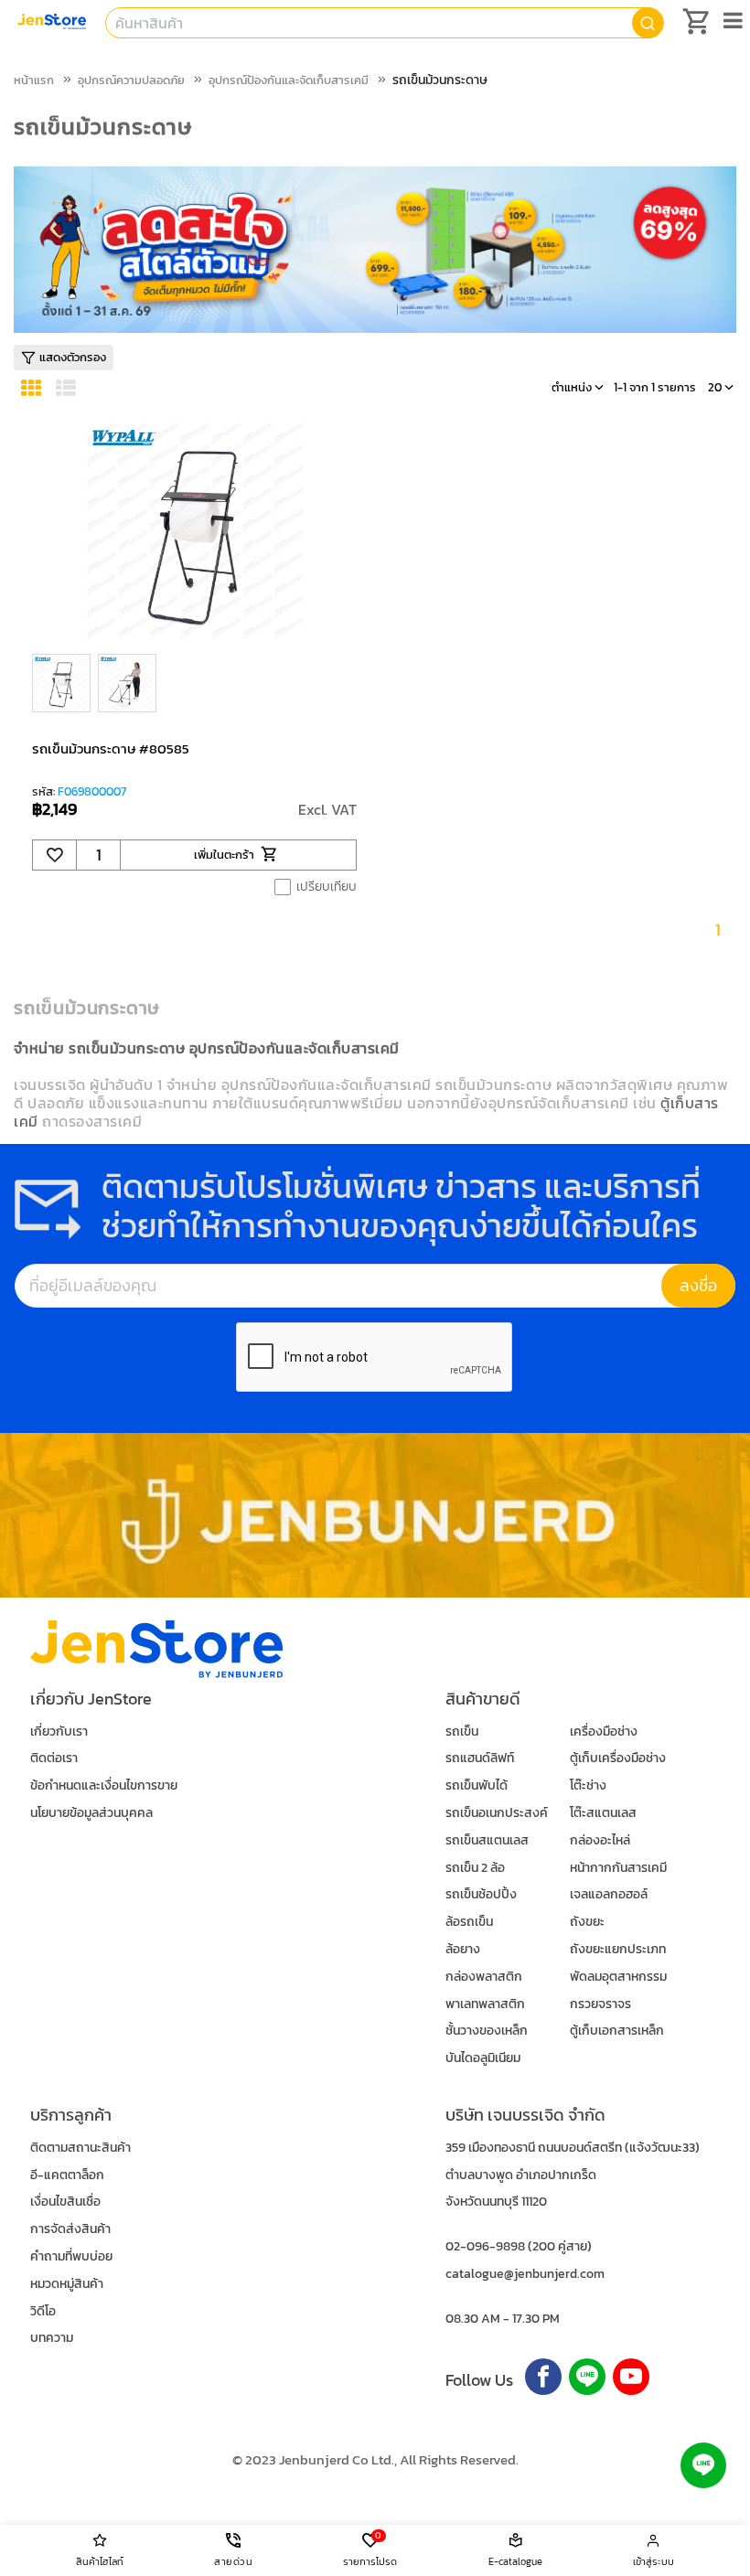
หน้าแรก (34, 80)
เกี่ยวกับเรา (59, 1732)
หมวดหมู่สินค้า (67, 2284)
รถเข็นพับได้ (477, 1785)
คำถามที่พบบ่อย (71, 2256)
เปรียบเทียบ (327, 887)
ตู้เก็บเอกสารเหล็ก (617, 2031)
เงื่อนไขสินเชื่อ (65, 2202)
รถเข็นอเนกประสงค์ (497, 1813)
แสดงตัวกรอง (73, 357)
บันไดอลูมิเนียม (483, 2058)
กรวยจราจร (600, 2004)
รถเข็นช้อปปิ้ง (481, 1894)
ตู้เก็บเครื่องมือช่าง (618, 1758)
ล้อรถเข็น (469, 1922)
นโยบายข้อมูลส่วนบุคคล (91, 1813)
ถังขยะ (587, 1922)
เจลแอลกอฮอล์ (609, 1894)
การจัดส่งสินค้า (70, 2229)
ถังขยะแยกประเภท (618, 1949)
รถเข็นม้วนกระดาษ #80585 (111, 748)
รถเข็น (462, 1732)
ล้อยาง (463, 1949)
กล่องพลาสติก (484, 1977)
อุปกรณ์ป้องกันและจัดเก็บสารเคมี (289, 80)
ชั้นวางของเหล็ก (487, 2031)
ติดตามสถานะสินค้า (80, 2148)
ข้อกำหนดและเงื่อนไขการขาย (104, 1785)
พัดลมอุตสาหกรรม (618, 1977)
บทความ (52, 2338)
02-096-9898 (485, 2246)
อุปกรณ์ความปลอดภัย (131, 80)
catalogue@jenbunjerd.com (525, 2274)
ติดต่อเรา (54, 1758)
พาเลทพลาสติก (485, 2004)
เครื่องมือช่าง (604, 1732)
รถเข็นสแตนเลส (487, 1840)
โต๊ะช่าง (588, 1785)
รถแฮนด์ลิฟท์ (480, 1758)
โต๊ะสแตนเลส (603, 1813)
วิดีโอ (43, 2311)
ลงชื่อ (698, 1285)
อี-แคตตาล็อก (67, 2175)
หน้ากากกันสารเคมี (618, 1868)
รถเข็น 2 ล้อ (475, 1868)
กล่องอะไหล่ (600, 1840)
